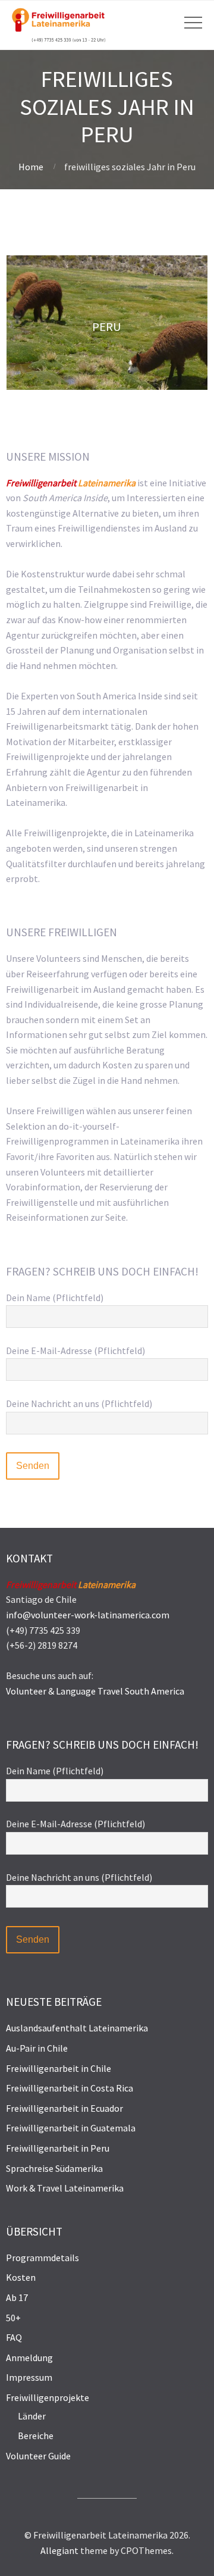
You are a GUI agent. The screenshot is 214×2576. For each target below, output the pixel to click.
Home (31, 167)
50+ (13, 2318)
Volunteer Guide (38, 2456)
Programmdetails (43, 2258)
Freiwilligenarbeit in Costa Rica (70, 2088)
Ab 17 (17, 2297)
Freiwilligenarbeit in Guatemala (71, 2128)
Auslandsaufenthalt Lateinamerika (77, 2028)
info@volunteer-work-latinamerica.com (88, 1615)
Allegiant (59, 2550)
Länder (32, 2416)
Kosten (21, 2277)
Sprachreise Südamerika (54, 2168)
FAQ (14, 2337)
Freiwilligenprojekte (48, 2397)
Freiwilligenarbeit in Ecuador (64, 2108)
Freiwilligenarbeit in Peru (58, 2148)
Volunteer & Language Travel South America (95, 1691)
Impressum (29, 2377)
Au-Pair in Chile (37, 2048)
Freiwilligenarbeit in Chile (59, 2068)
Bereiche (36, 2436)
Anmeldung (29, 2358)
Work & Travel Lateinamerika (65, 2188)
